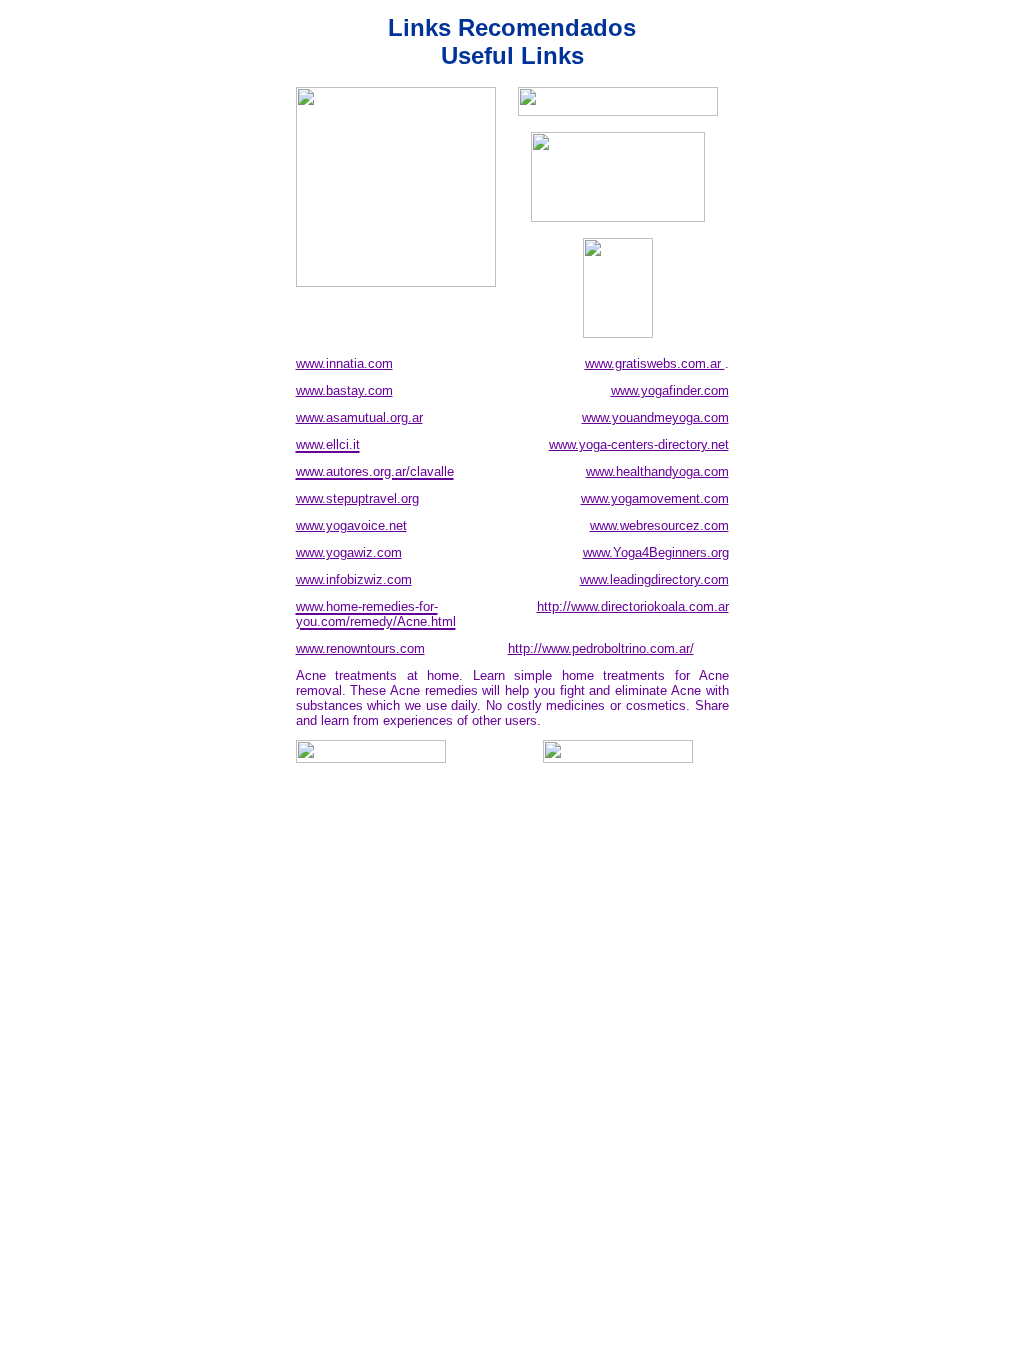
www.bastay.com (344, 390)
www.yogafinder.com (670, 390)
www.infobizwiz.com (354, 579)
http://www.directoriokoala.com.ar (633, 606)
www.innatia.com (344, 363)
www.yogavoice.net (351, 525)
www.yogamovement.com (655, 498)
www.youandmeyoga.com (655, 417)
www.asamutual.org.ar (359, 417)
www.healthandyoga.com (657, 471)
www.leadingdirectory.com (654, 579)
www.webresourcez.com (659, 525)
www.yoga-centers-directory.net (639, 444)
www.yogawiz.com (349, 552)
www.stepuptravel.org (357, 498)
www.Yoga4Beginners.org (656, 552)
